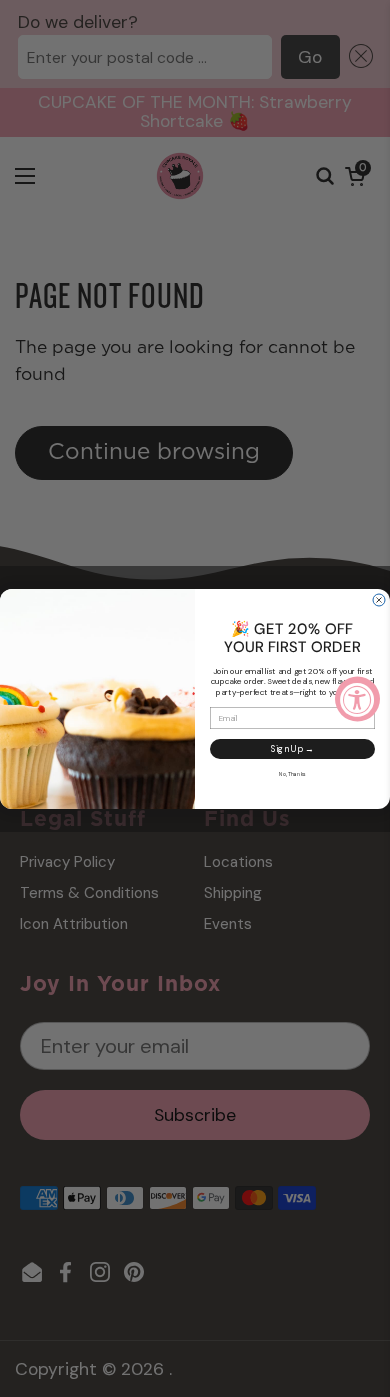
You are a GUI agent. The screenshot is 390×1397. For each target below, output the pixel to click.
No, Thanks (292, 773)
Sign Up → (293, 748)
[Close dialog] (379, 600)
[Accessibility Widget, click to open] (357, 698)
